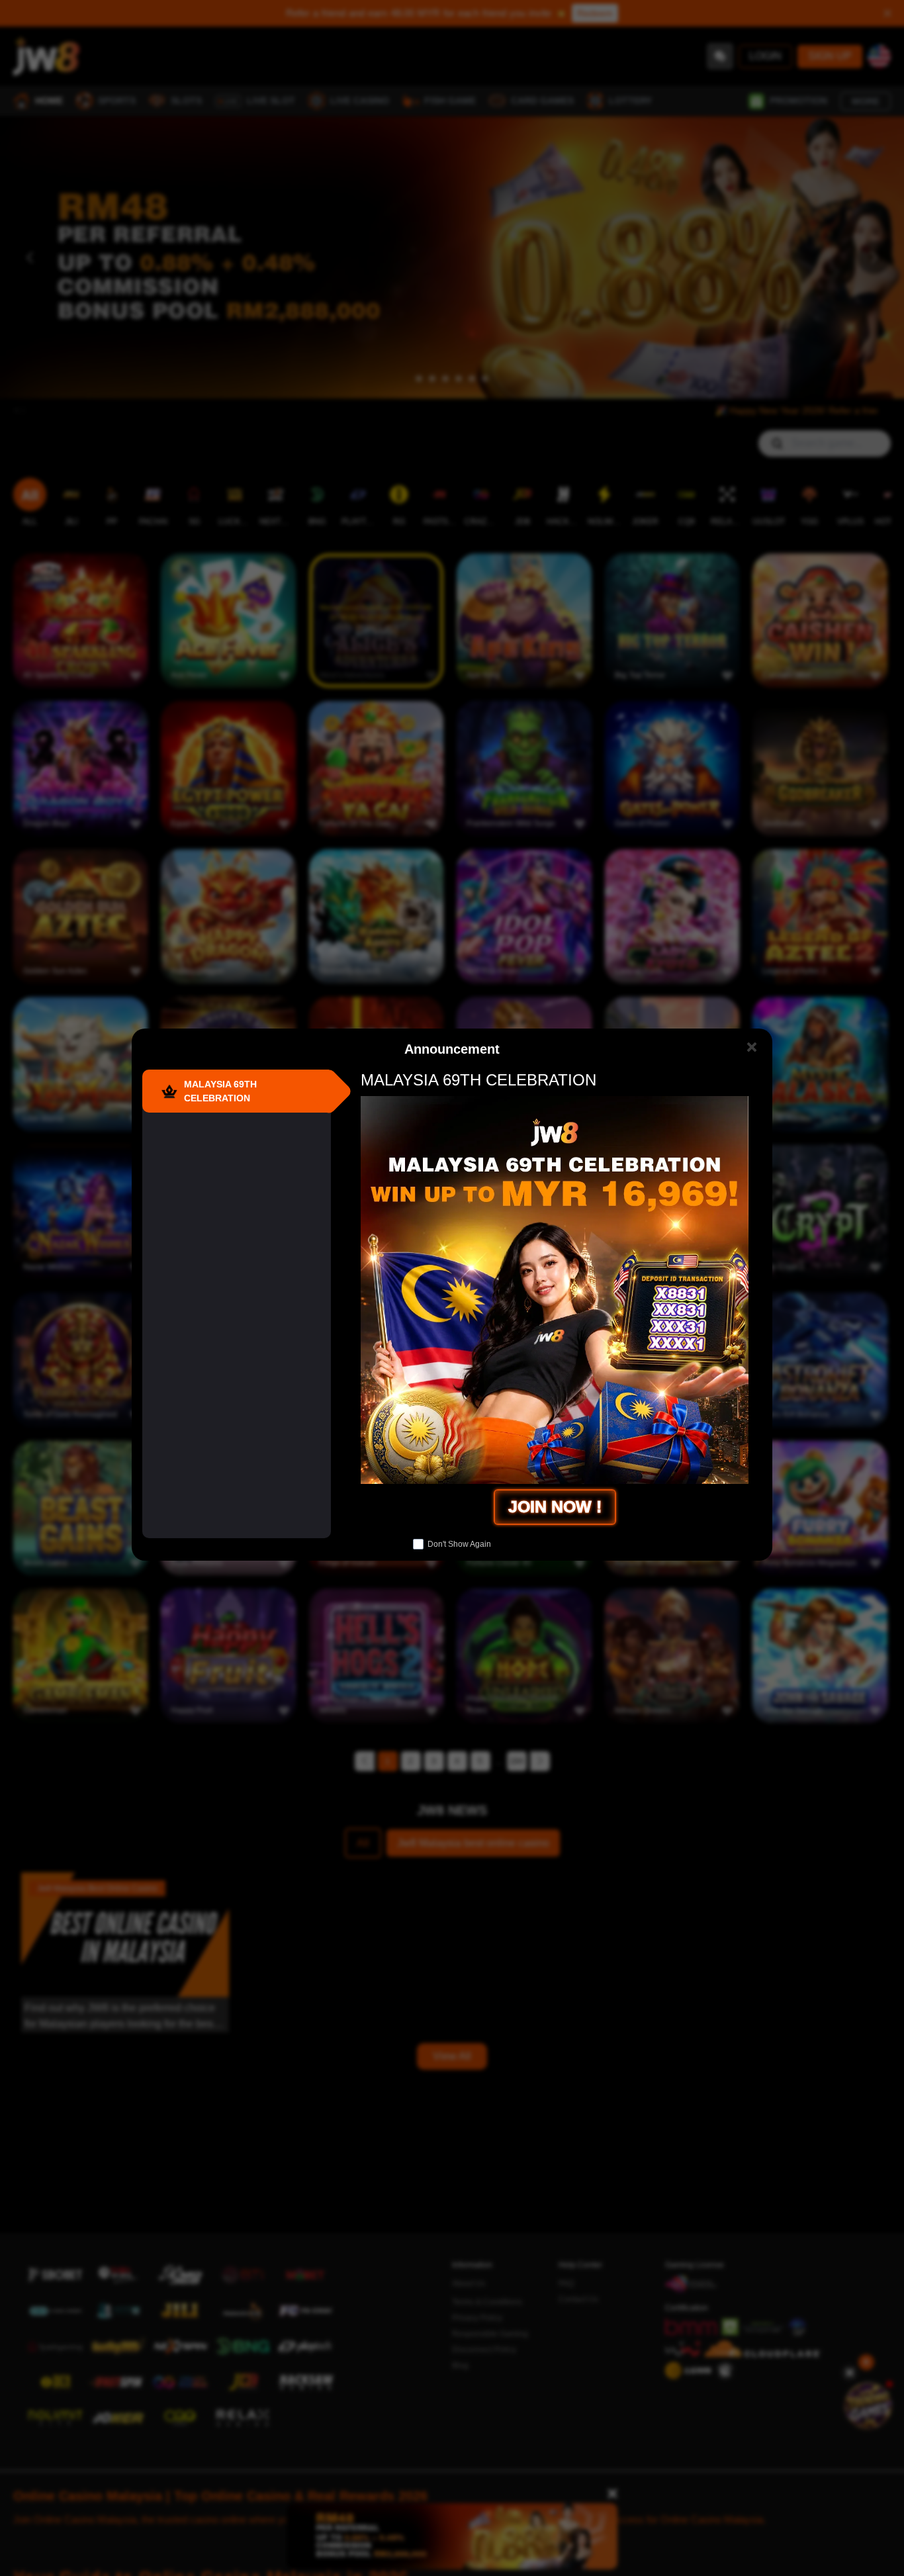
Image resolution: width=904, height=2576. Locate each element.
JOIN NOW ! (555, 1506)
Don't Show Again (459, 1544)
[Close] (751, 1047)
